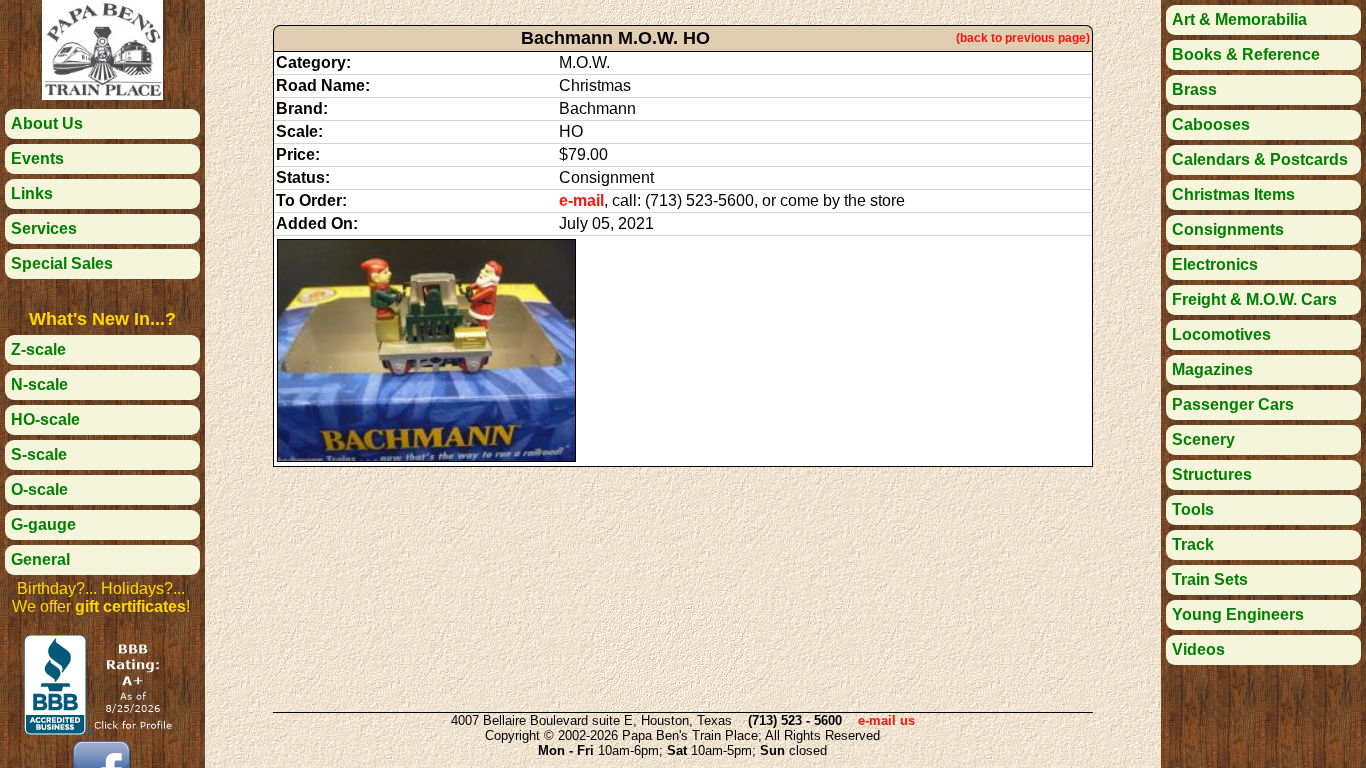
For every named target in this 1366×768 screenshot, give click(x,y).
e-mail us (886, 720)
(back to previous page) (1023, 38)
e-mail (581, 200)
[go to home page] (102, 94)
